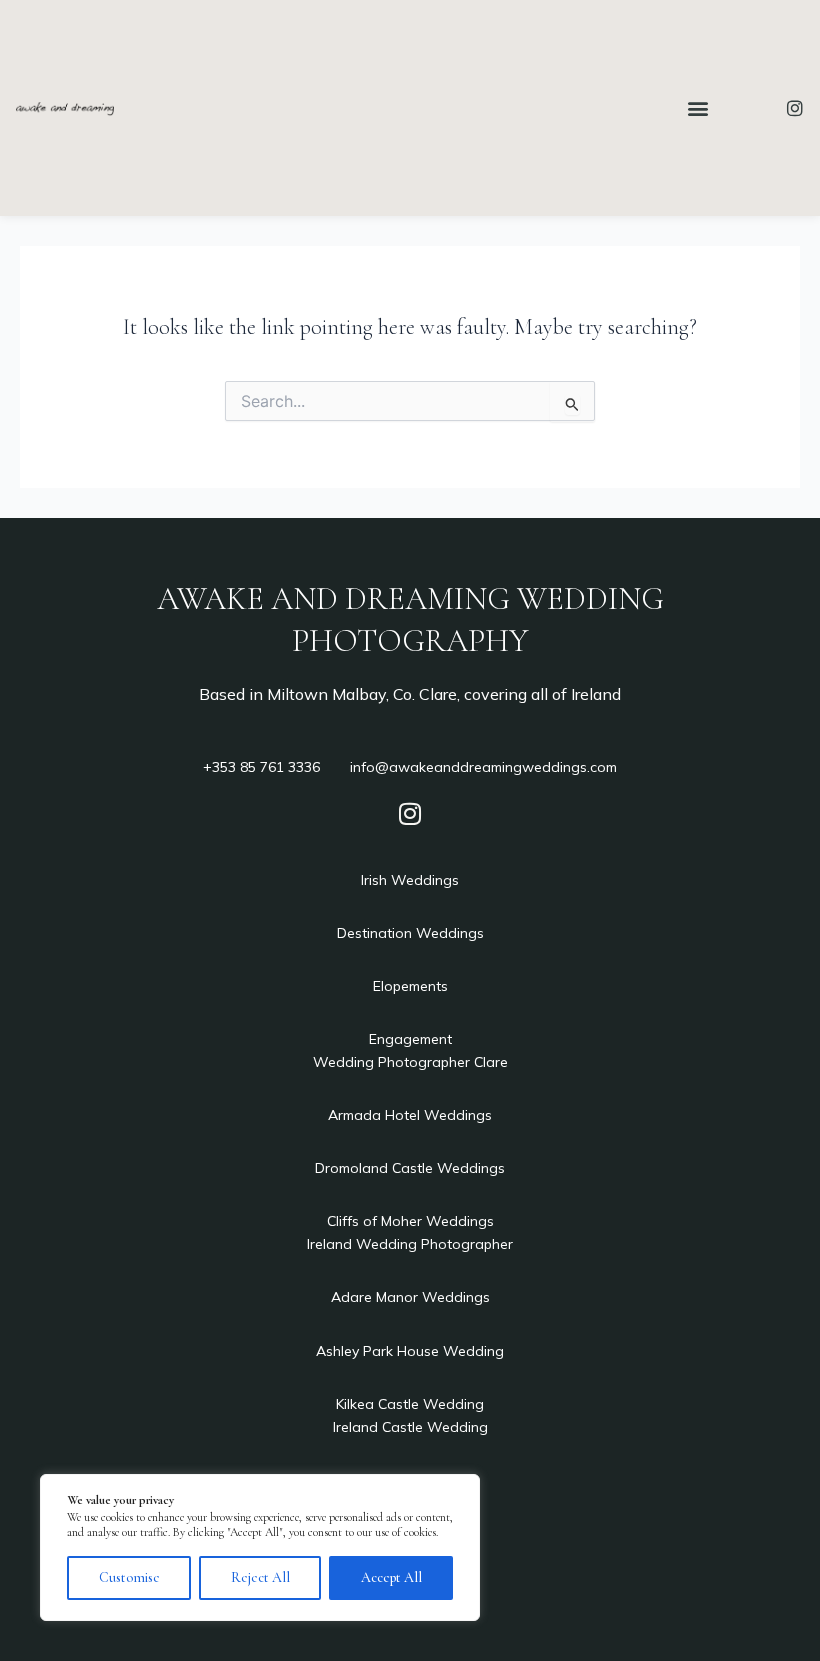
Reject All (260, 1577)
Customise (129, 1577)
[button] (698, 107)
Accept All (391, 1577)
